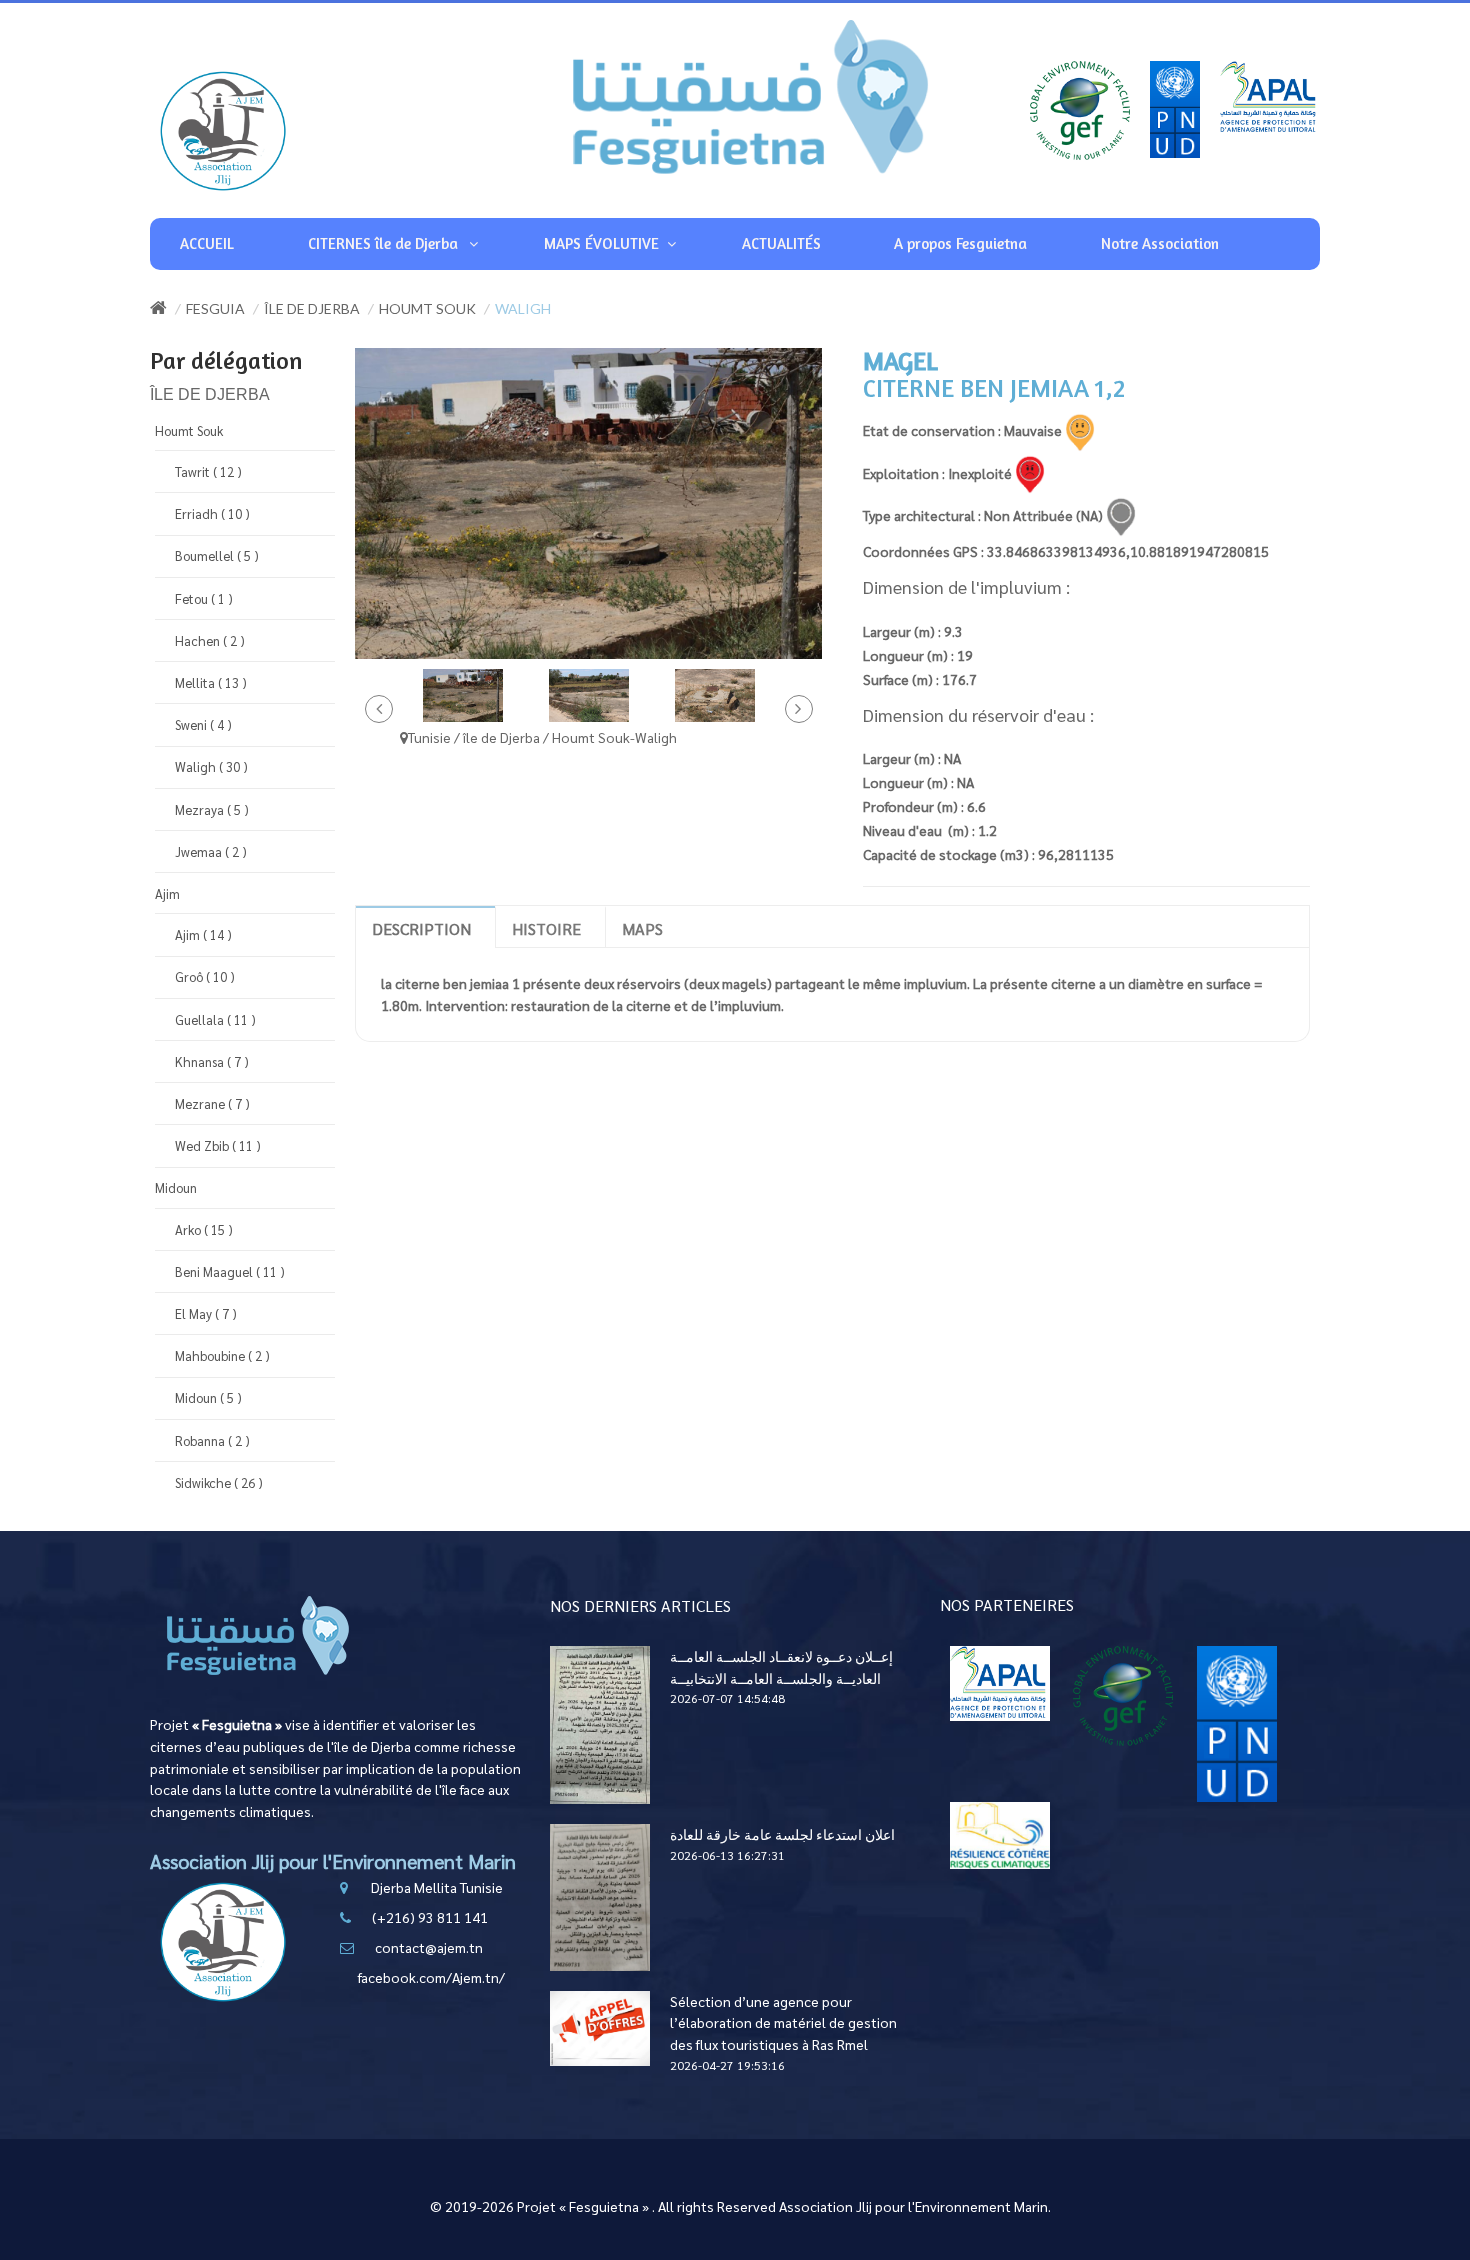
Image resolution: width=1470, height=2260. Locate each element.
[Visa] (1000, 1681)
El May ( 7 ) (206, 1313)
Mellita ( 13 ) (211, 682)
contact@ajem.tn (429, 1947)
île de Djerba (312, 308)
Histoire (546, 928)
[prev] (379, 709)
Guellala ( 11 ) (215, 1019)
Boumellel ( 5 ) (217, 555)
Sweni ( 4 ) (203, 724)
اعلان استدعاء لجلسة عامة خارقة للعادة (782, 1834)
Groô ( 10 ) (205, 976)
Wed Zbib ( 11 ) (218, 1145)
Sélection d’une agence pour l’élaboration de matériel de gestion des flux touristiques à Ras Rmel (783, 2022)
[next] (799, 709)
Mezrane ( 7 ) (212, 1103)
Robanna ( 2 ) (212, 1440)
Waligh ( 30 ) (211, 766)
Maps (642, 928)
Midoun (176, 1187)
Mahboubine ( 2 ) (222, 1355)
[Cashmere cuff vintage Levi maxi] (463, 694)
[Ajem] (223, 130)
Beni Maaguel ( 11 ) (230, 1271)
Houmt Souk (427, 308)
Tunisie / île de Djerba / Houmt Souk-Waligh (542, 737)
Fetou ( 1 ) (204, 598)
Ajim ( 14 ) (203, 934)
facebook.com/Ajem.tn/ (431, 1977)
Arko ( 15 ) (204, 1229)
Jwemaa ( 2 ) (211, 851)
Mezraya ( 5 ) (212, 809)
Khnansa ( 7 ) (212, 1061)
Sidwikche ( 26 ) (219, 1482)
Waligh (523, 308)
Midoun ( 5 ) (208, 1397)
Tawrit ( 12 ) (208, 471)
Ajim (167, 893)
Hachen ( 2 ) (210, 640)
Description (421, 928)
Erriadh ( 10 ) (212, 513)
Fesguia (215, 308)
